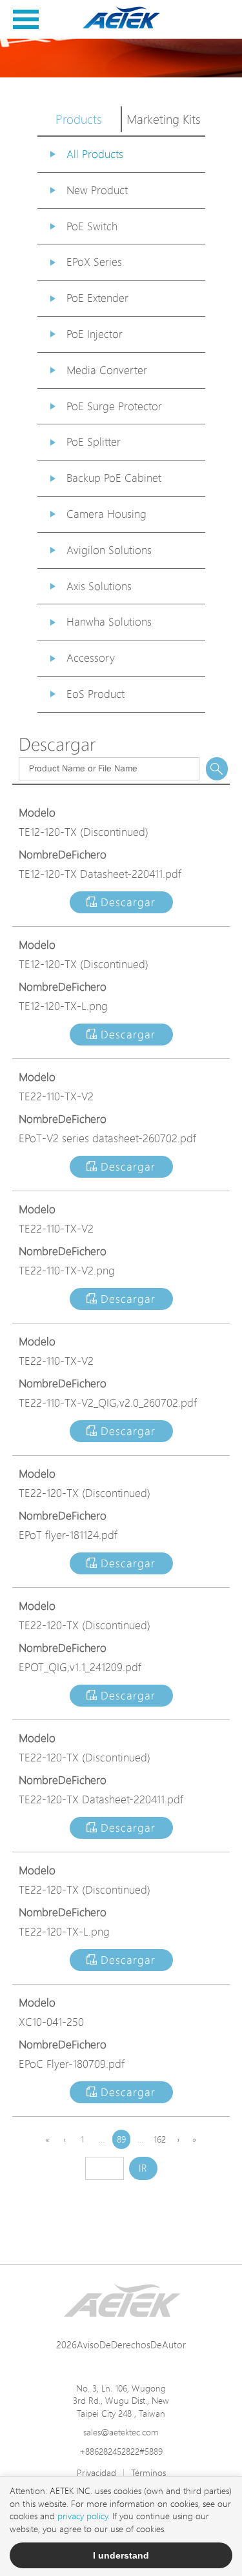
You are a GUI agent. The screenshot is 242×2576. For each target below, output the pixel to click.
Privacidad (96, 2472)
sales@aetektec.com (121, 2432)
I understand (121, 2555)
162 (160, 2139)
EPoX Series (94, 262)
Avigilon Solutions (109, 550)
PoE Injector (95, 334)
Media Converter (107, 370)
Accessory (91, 658)
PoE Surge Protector (114, 406)
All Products (95, 154)
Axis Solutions (99, 586)
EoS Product (96, 694)
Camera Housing (106, 514)
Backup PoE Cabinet (114, 478)
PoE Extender (97, 298)
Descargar (126, 902)
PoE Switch (92, 226)
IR (143, 2168)
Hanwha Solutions (109, 621)
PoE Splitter (94, 441)
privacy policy (83, 2516)
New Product (97, 190)
